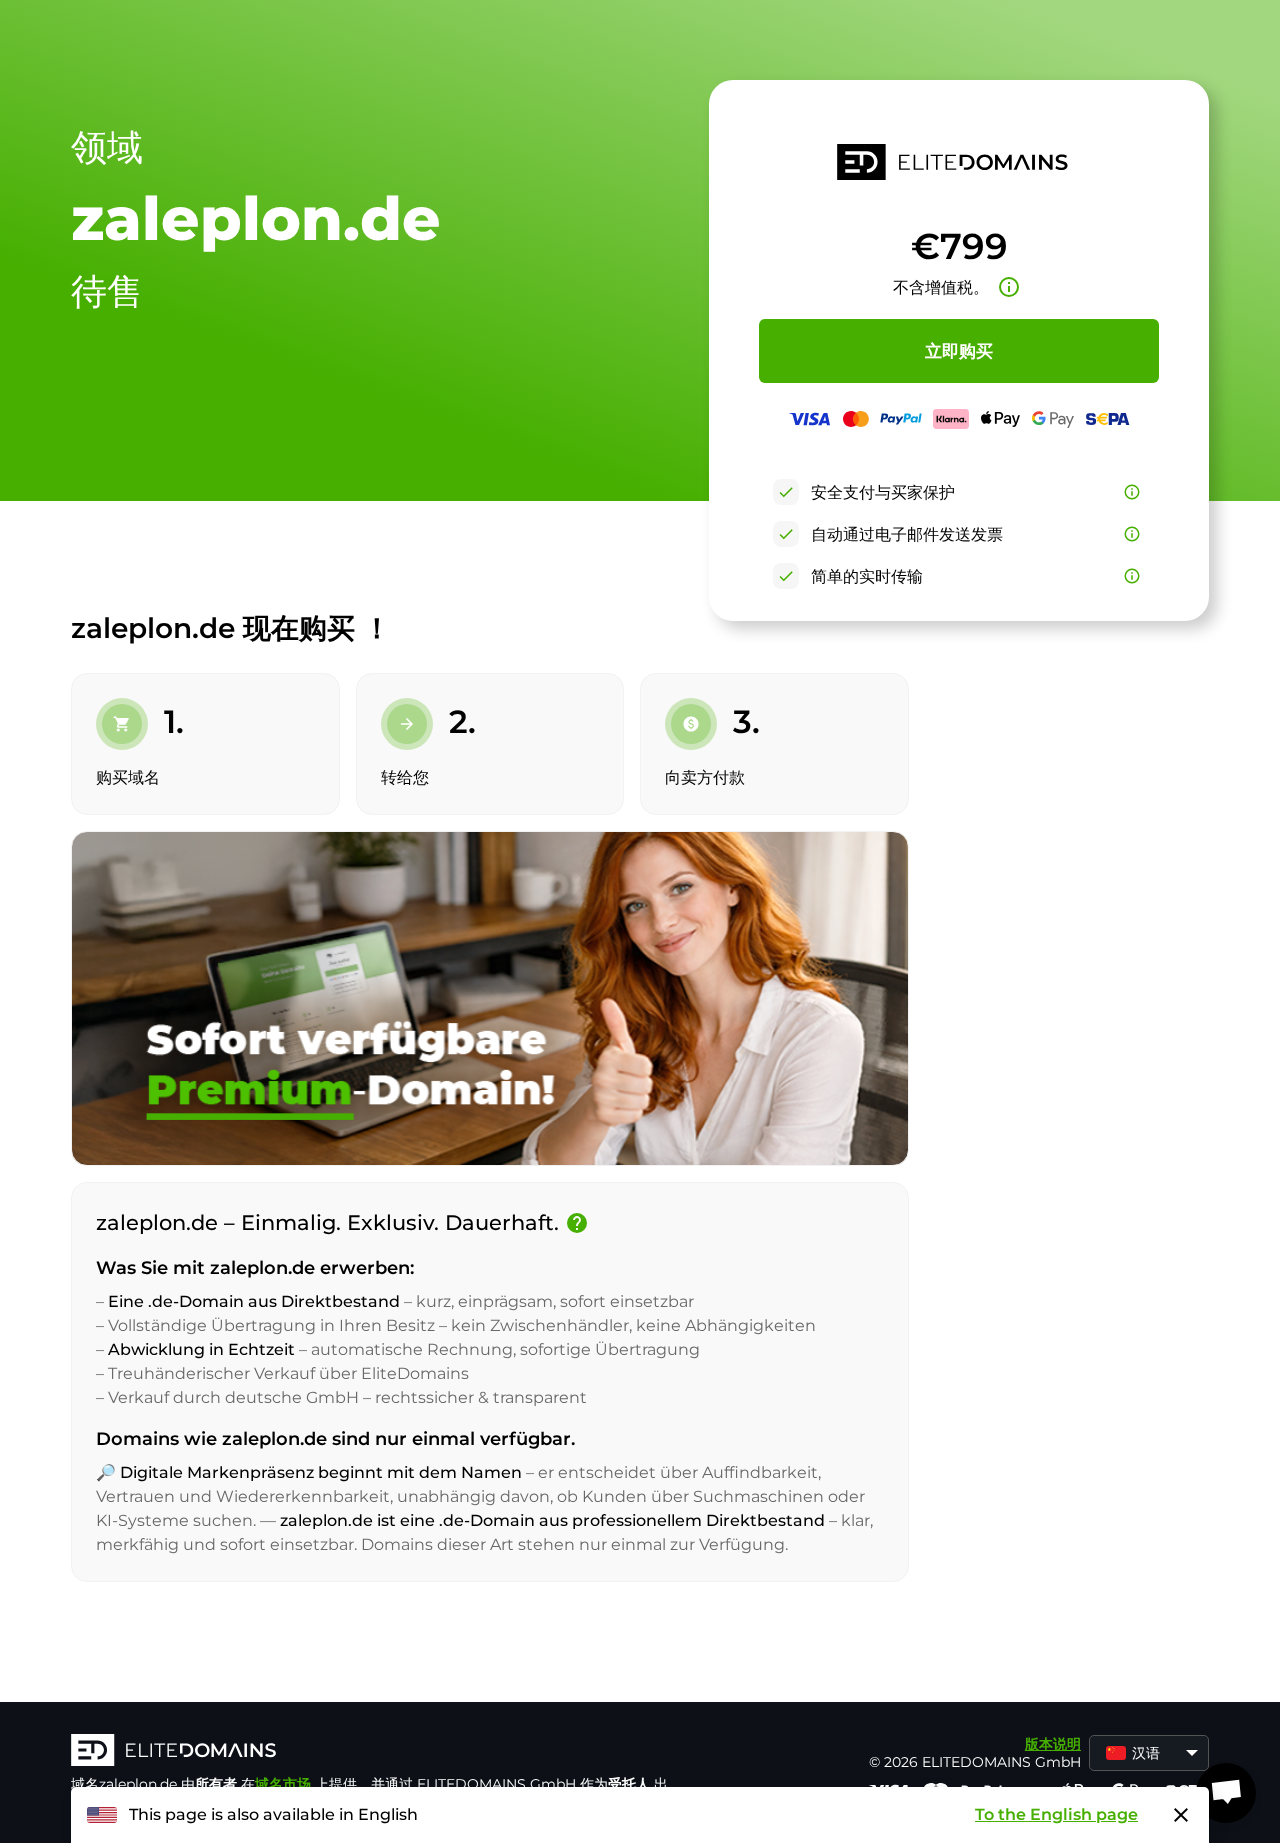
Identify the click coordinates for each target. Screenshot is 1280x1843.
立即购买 (959, 351)
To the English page (1056, 1814)
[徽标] (371, 1752)
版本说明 (1053, 1744)
